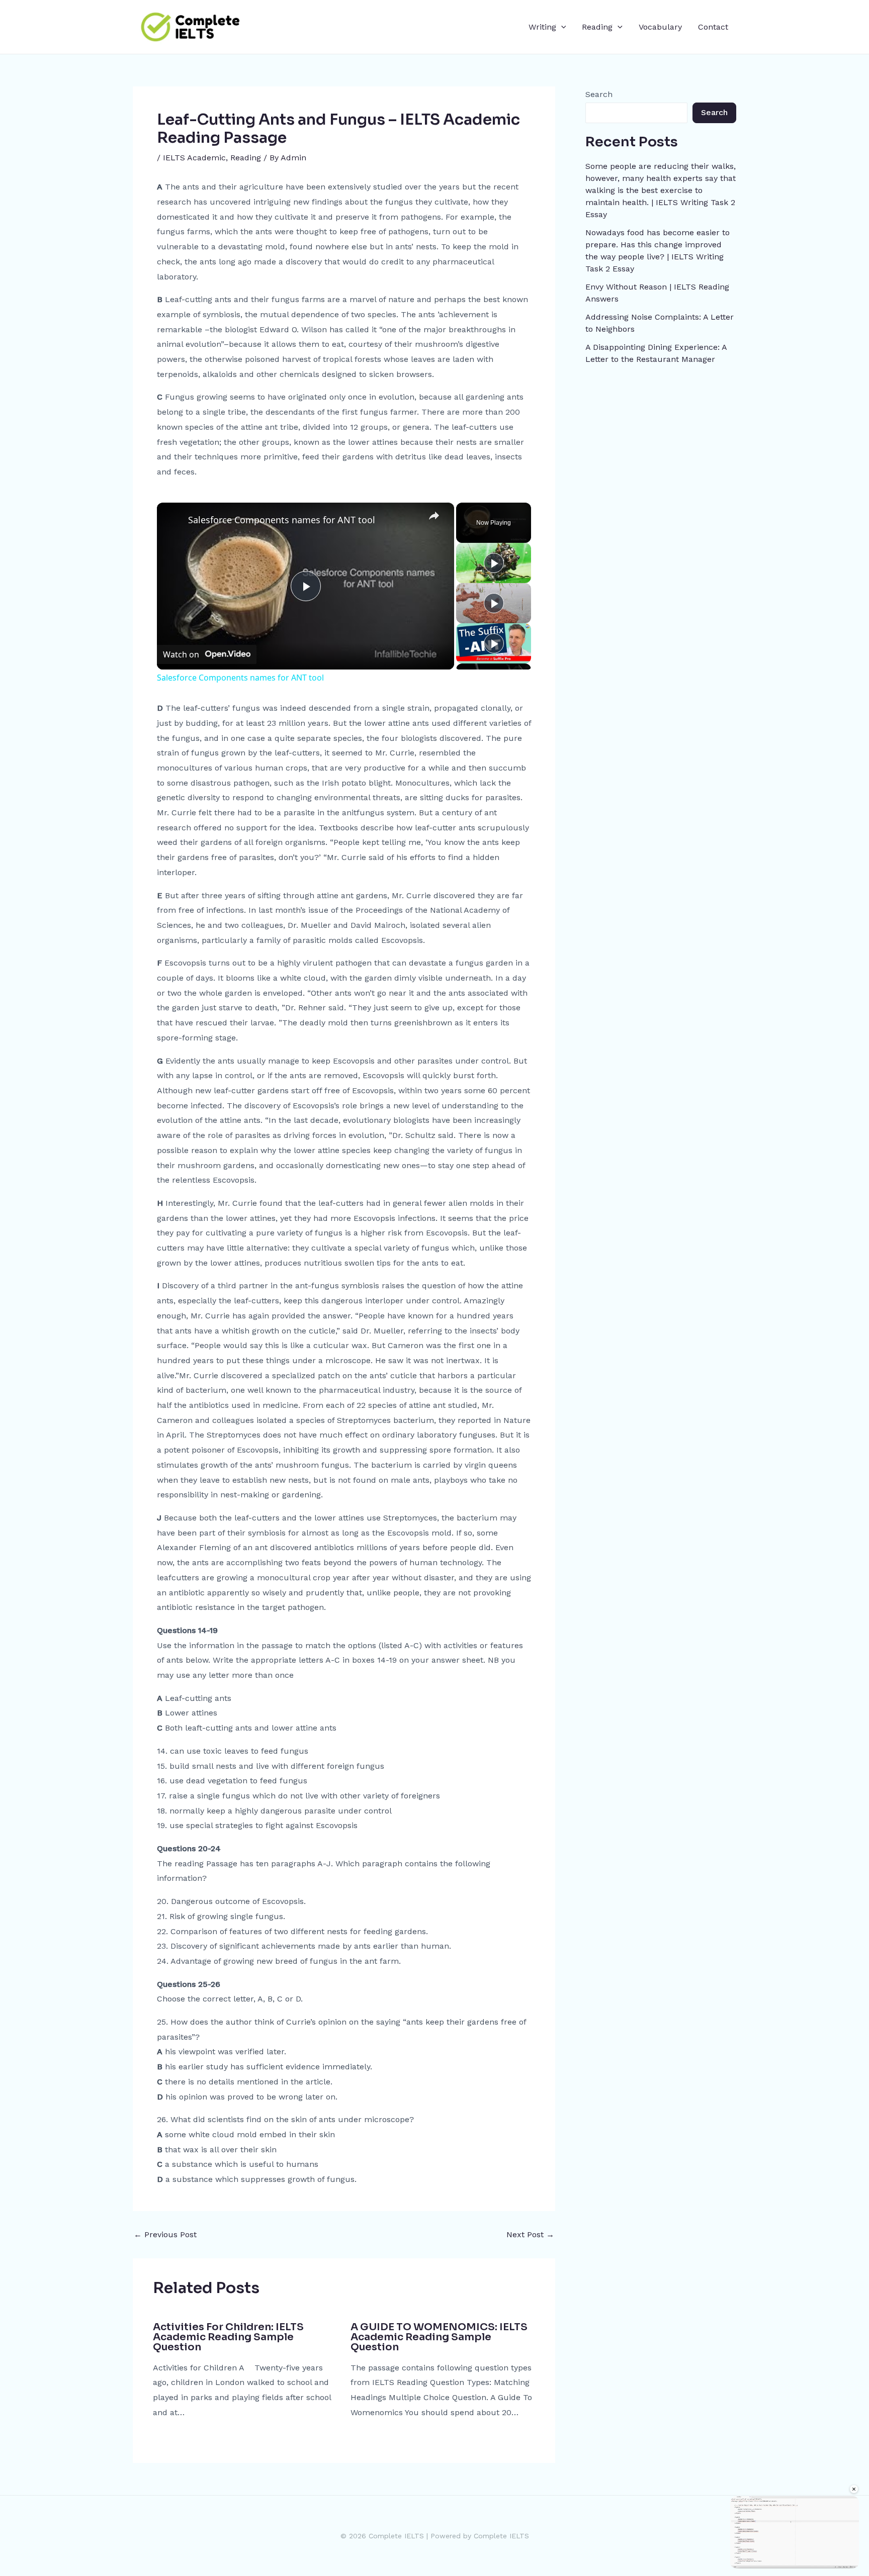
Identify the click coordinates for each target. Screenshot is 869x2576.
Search (599, 94)
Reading (597, 27)
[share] (434, 515)
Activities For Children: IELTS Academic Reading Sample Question (228, 2337)
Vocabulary (660, 27)
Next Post (530, 2235)
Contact (713, 27)
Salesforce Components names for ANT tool (282, 520)
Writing (542, 27)
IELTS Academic (194, 158)
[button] (561, 27)
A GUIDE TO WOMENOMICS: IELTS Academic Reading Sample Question (439, 2337)
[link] (173, 519)
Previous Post (165, 2235)
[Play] (494, 563)
